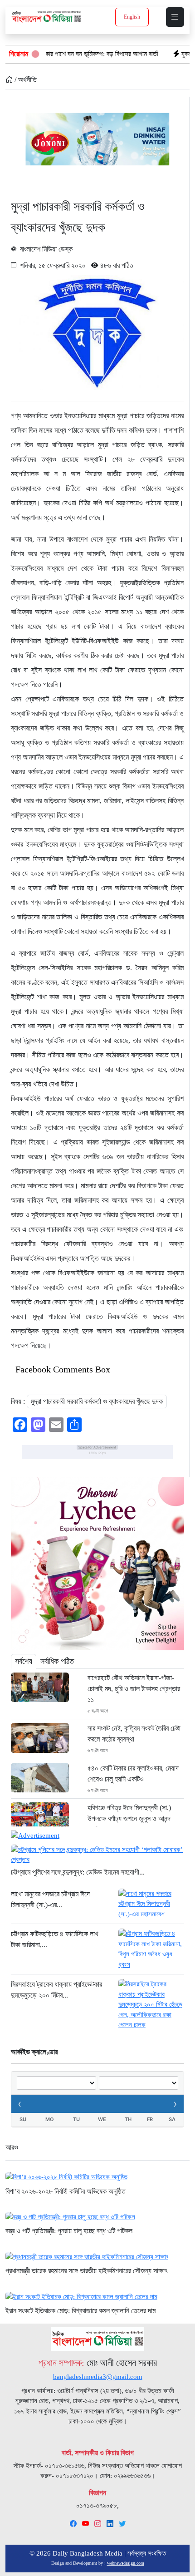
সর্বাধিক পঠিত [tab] (57, 1661)
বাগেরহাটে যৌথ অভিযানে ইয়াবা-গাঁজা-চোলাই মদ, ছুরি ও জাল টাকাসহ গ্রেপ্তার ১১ (134, 1689)
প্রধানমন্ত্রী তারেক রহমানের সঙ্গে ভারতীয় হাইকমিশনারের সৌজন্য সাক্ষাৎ (86, 2271)
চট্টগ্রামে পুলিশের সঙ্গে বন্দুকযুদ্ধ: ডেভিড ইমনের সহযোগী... (78, 1872)
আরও (12, 2147)
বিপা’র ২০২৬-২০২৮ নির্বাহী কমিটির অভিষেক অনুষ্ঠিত (66, 2191)
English (132, 17)
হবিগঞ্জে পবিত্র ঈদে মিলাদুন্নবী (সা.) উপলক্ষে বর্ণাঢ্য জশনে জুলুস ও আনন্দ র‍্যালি (129, 1818)
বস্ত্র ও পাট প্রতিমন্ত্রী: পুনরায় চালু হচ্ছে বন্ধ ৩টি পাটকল (69, 2231)
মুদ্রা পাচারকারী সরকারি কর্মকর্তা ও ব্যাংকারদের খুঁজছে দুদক (97, 1401)
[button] (175, 17)
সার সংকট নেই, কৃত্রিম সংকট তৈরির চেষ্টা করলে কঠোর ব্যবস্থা (134, 1734)
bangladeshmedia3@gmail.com (98, 2377)
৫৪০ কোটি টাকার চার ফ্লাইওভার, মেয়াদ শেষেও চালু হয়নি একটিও (133, 1774)
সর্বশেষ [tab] (24, 1661)
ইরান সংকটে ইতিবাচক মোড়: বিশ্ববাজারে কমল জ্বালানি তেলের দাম (80, 2311)
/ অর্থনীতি (25, 80)
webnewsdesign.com (126, 2563)
